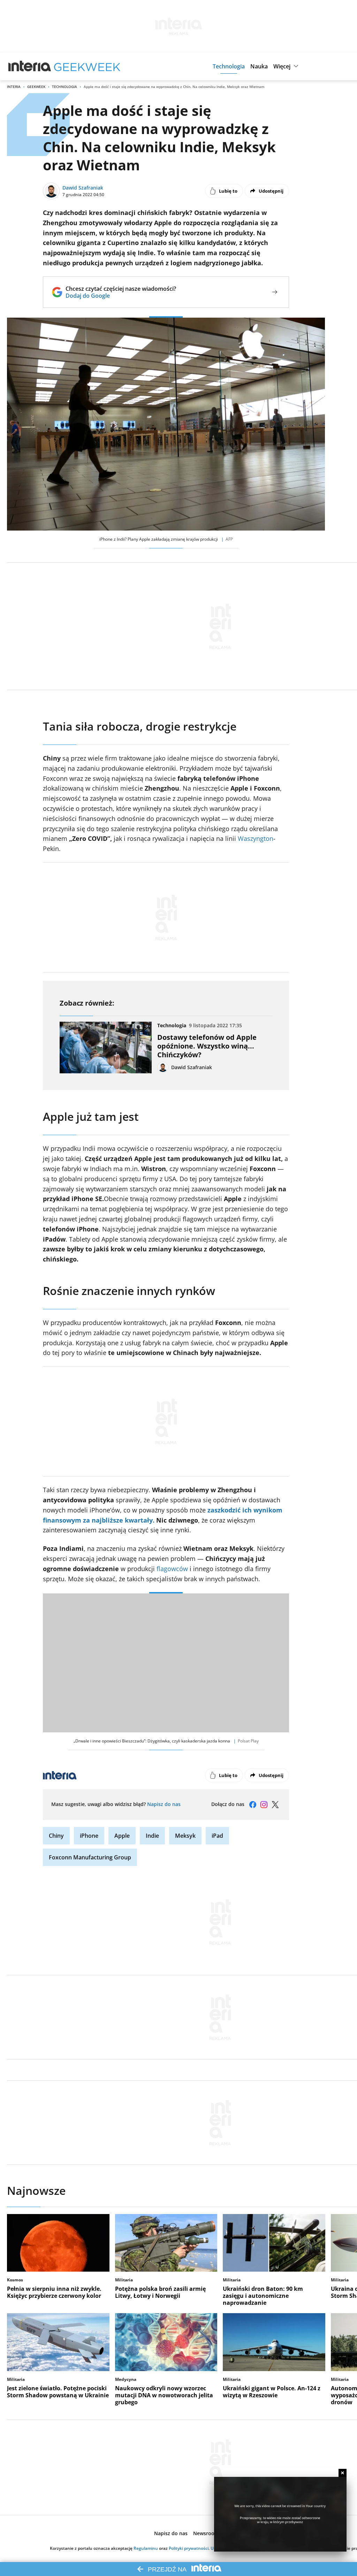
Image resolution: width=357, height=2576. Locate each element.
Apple (122, 1836)
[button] (229, 66)
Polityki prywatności (189, 2548)
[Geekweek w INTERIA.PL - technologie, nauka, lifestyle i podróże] (87, 66)
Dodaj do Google (121, 296)
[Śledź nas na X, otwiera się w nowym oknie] (275, 1805)
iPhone (89, 1836)
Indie (152, 1836)
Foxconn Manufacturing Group (90, 1857)
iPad (217, 1836)
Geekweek (36, 87)
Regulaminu (146, 2548)
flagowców (173, 1569)
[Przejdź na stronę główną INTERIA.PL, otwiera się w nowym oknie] (30, 66)
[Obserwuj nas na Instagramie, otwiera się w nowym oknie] (264, 1805)
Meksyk (185, 1836)
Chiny (56, 1836)
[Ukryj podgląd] (343, 2473)
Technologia (64, 87)
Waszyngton (256, 838)
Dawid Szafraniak (83, 188)
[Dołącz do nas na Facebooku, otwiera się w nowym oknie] (253, 1805)
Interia (14, 87)
